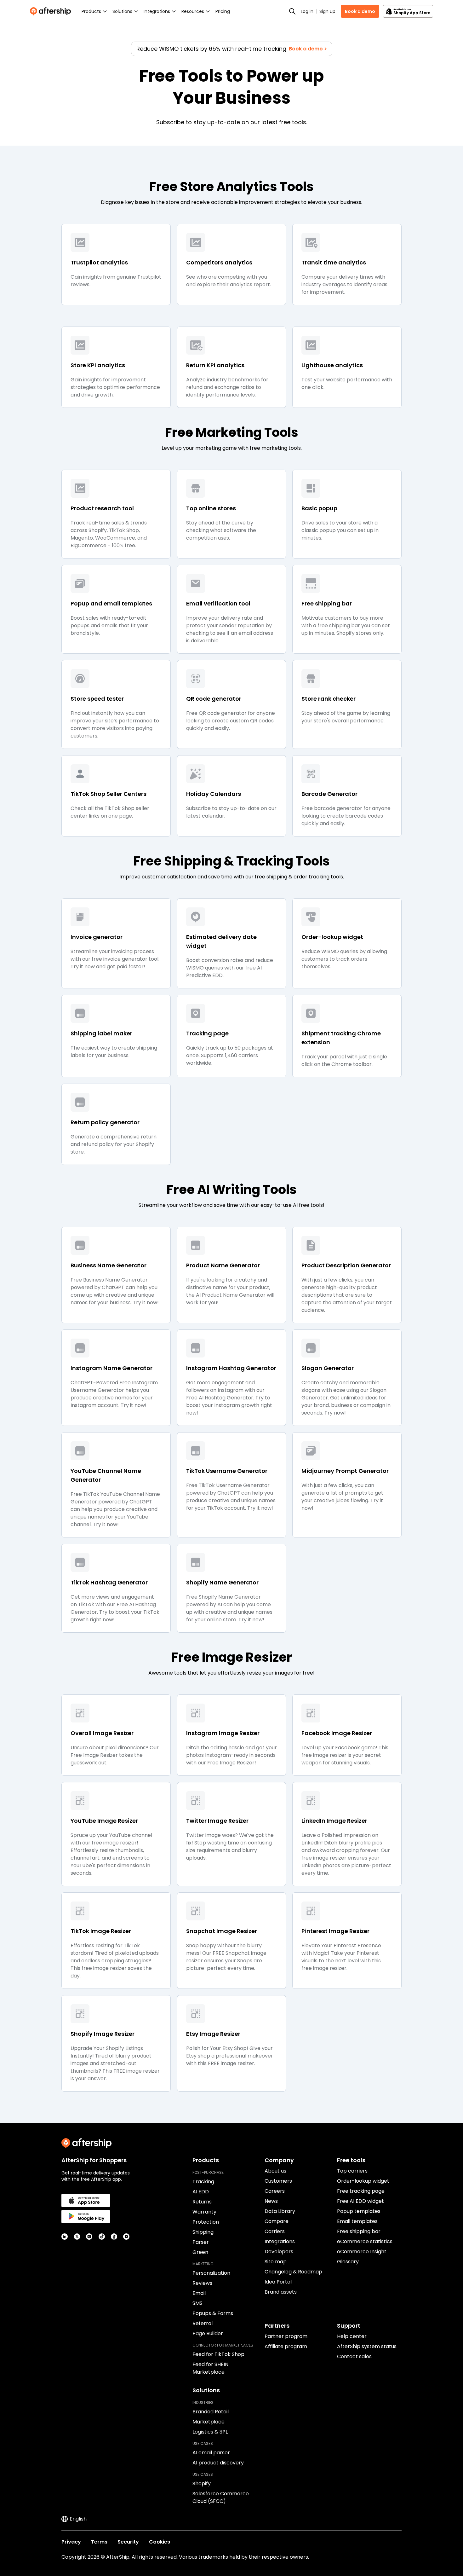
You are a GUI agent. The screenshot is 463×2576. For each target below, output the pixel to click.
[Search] (292, 11)
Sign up (327, 11)
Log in (307, 11)
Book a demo (360, 11)
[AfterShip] (52, 11)
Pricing (223, 11)
